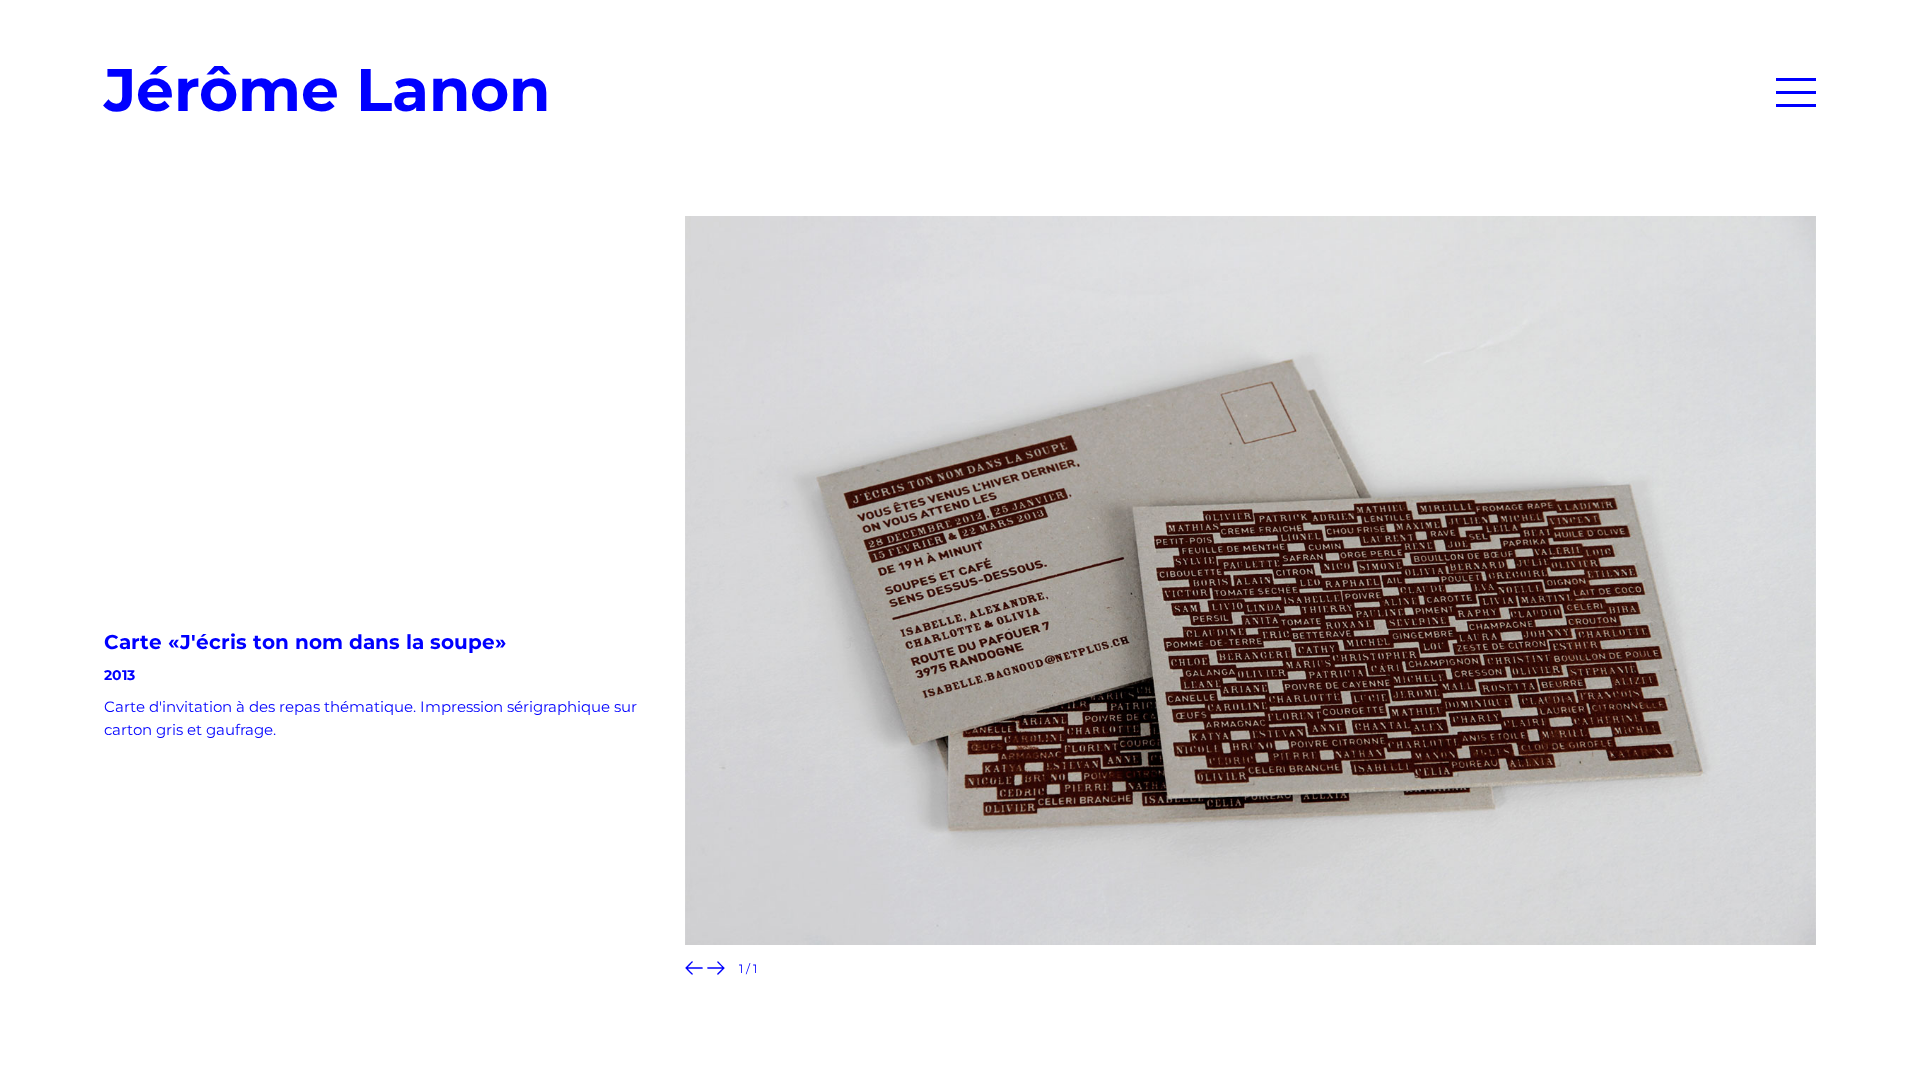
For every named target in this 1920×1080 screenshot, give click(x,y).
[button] (1796, 87)
